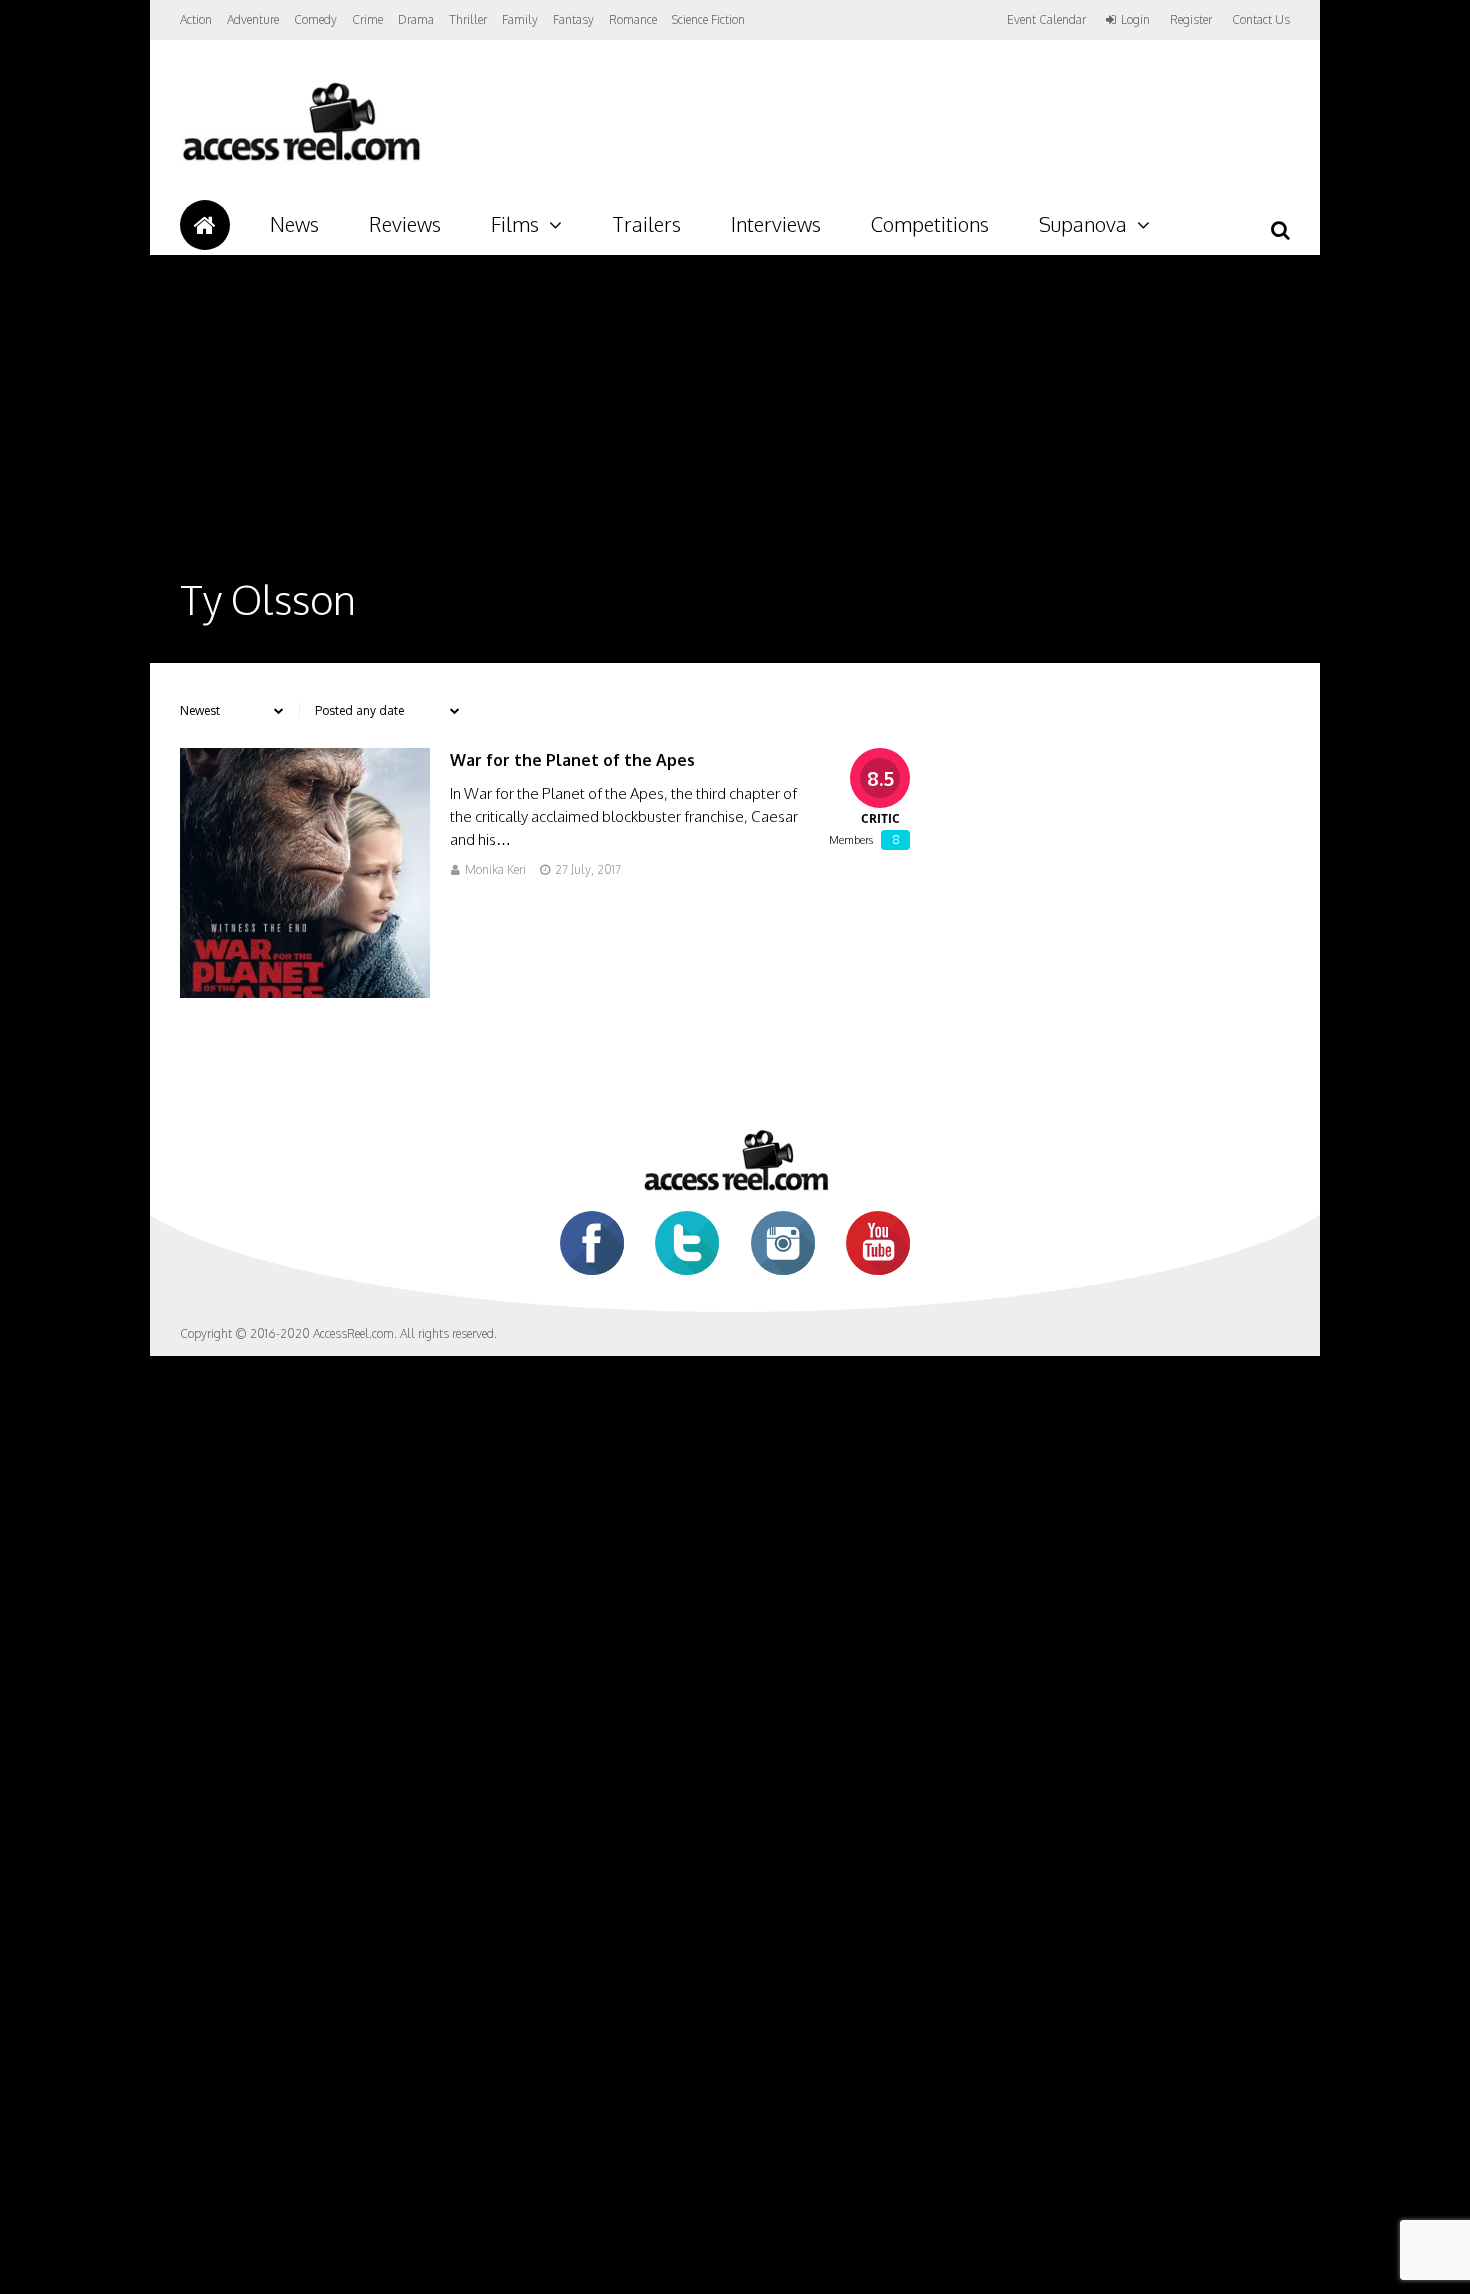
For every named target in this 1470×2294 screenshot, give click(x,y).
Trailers (646, 224)
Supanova (1083, 224)
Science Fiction (708, 19)
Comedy (315, 19)
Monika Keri (495, 869)
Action (196, 19)
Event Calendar (1046, 19)
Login (1135, 20)
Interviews (776, 224)
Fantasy (573, 19)
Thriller (468, 19)
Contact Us (1261, 19)
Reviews (405, 224)
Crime (367, 19)
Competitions (930, 224)
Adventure (253, 19)
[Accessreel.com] (300, 160)
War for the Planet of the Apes (572, 760)
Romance (633, 19)
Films (515, 224)
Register (1191, 20)
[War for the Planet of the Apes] (305, 992)
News (294, 224)
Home (205, 225)
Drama (416, 19)
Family (520, 19)
